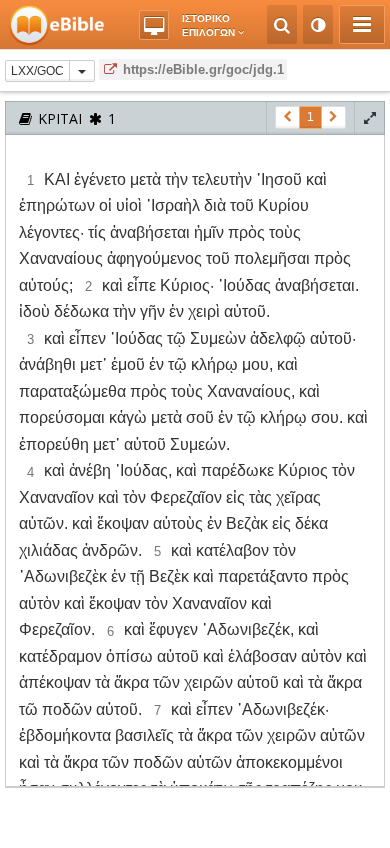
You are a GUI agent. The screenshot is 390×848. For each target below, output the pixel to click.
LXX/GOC (37, 71)
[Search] (282, 24)
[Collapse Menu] (362, 24)
